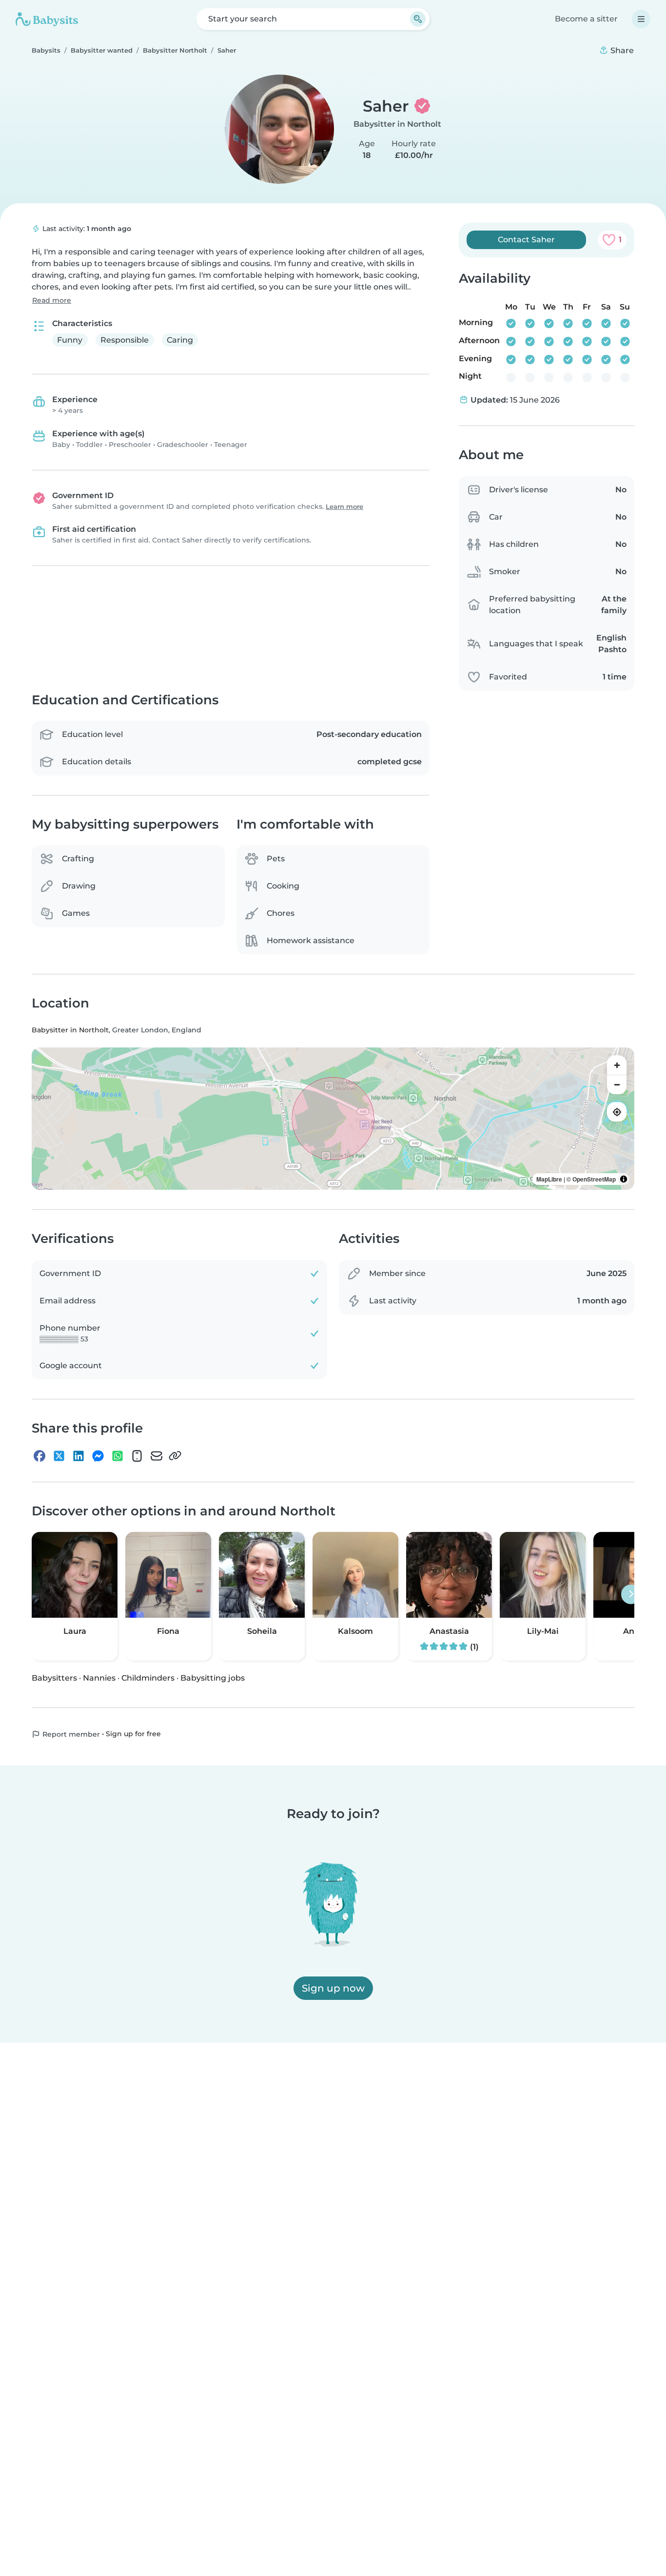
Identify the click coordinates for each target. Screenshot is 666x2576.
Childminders (148, 1678)
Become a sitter (586, 19)
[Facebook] (39, 1456)
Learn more (344, 507)
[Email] (157, 1456)
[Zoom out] (617, 1085)
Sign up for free (133, 1734)
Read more (52, 300)
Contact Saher (526, 240)
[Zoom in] (617, 1065)
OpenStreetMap (594, 1180)
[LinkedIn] (78, 1456)
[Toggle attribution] (624, 1180)
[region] (333, 1119)
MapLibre (549, 1180)
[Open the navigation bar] (641, 19)
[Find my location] (617, 1112)
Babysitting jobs (213, 1678)
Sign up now (333, 1988)
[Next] (631, 1595)
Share (621, 50)
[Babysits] (47, 19)
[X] (59, 1456)
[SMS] (137, 1456)
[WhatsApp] (118, 1456)
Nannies (99, 1678)
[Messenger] (98, 1456)
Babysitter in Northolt (397, 124)
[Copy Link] (175, 1456)
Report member (70, 1735)
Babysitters (54, 1678)
